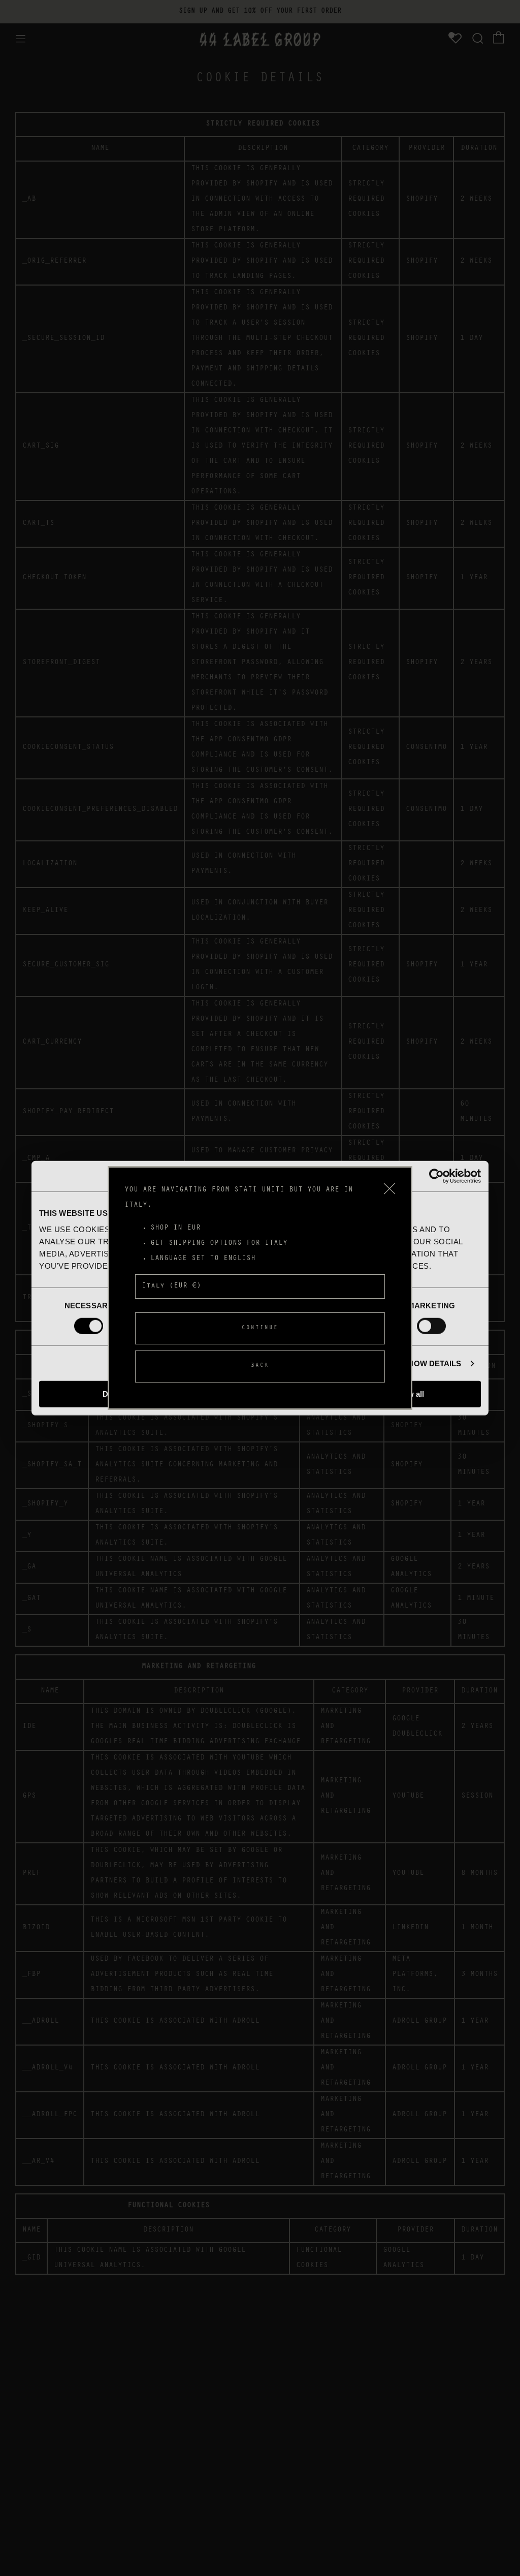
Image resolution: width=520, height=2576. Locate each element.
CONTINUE (260, 1328)
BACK (260, 1366)
